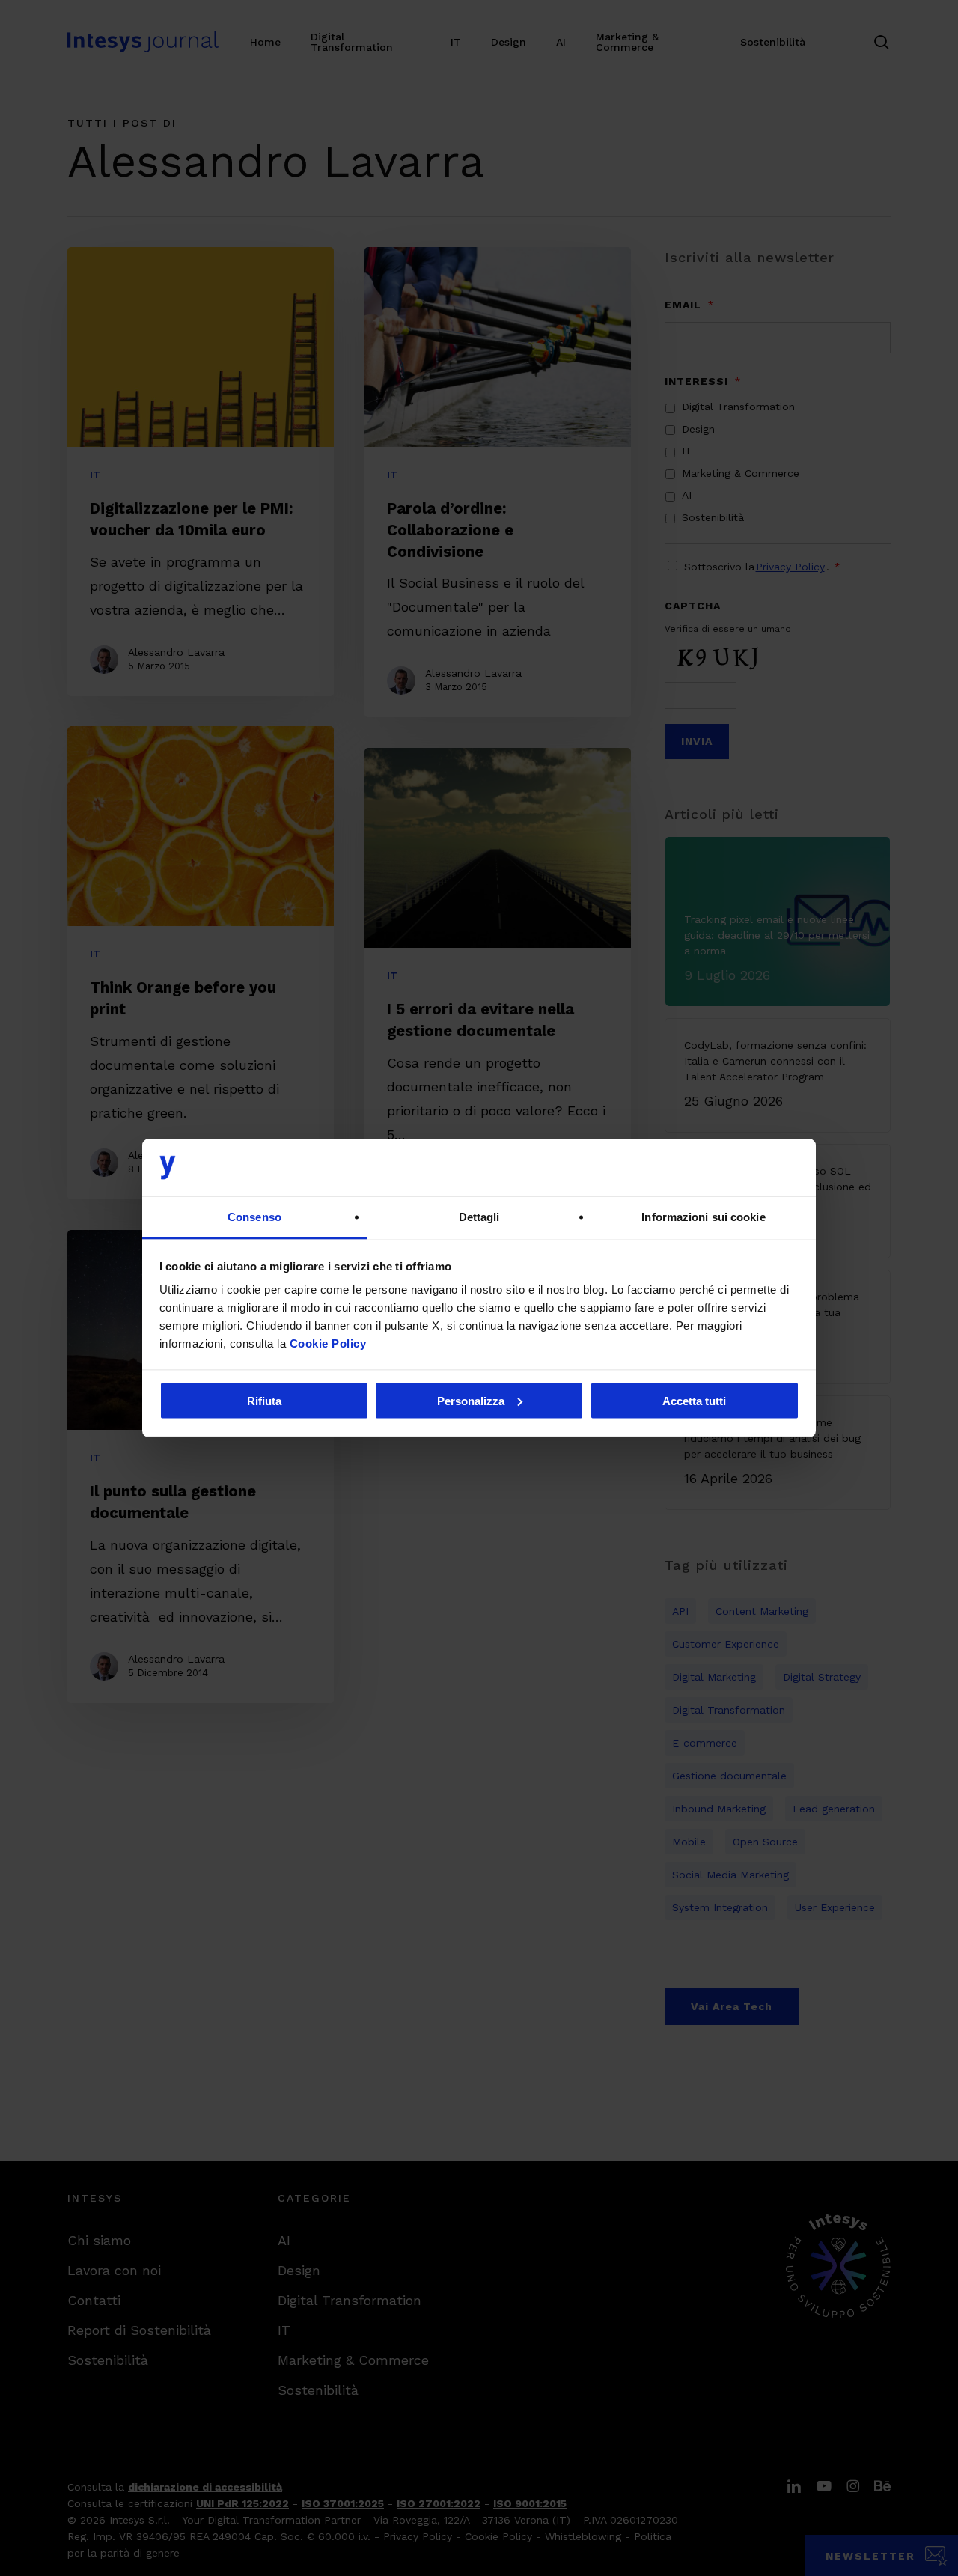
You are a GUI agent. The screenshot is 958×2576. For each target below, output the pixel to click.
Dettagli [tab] (479, 1217)
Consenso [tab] (254, 1217)
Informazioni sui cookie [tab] (703, 1217)
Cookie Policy (328, 1343)
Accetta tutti (694, 1400)
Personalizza (471, 1400)
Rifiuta (264, 1400)
